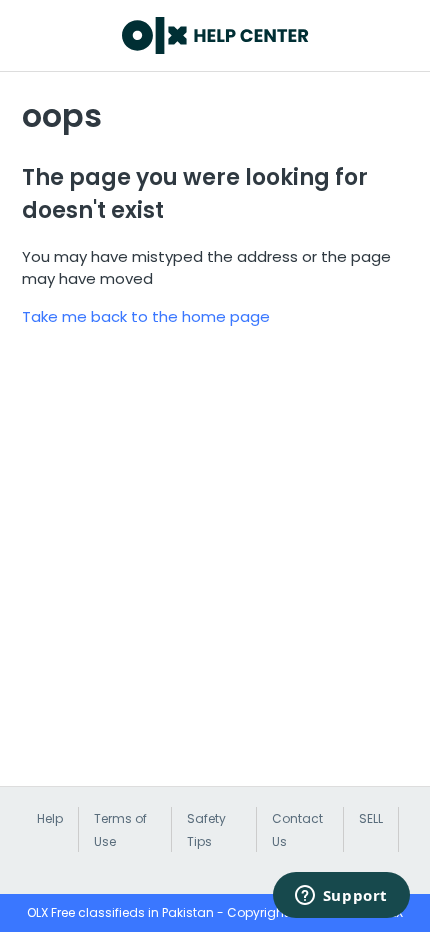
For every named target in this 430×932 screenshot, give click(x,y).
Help (50, 818)
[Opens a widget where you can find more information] (341, 897)
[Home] (215, 35)
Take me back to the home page (146, 316)
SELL (371, 818)
